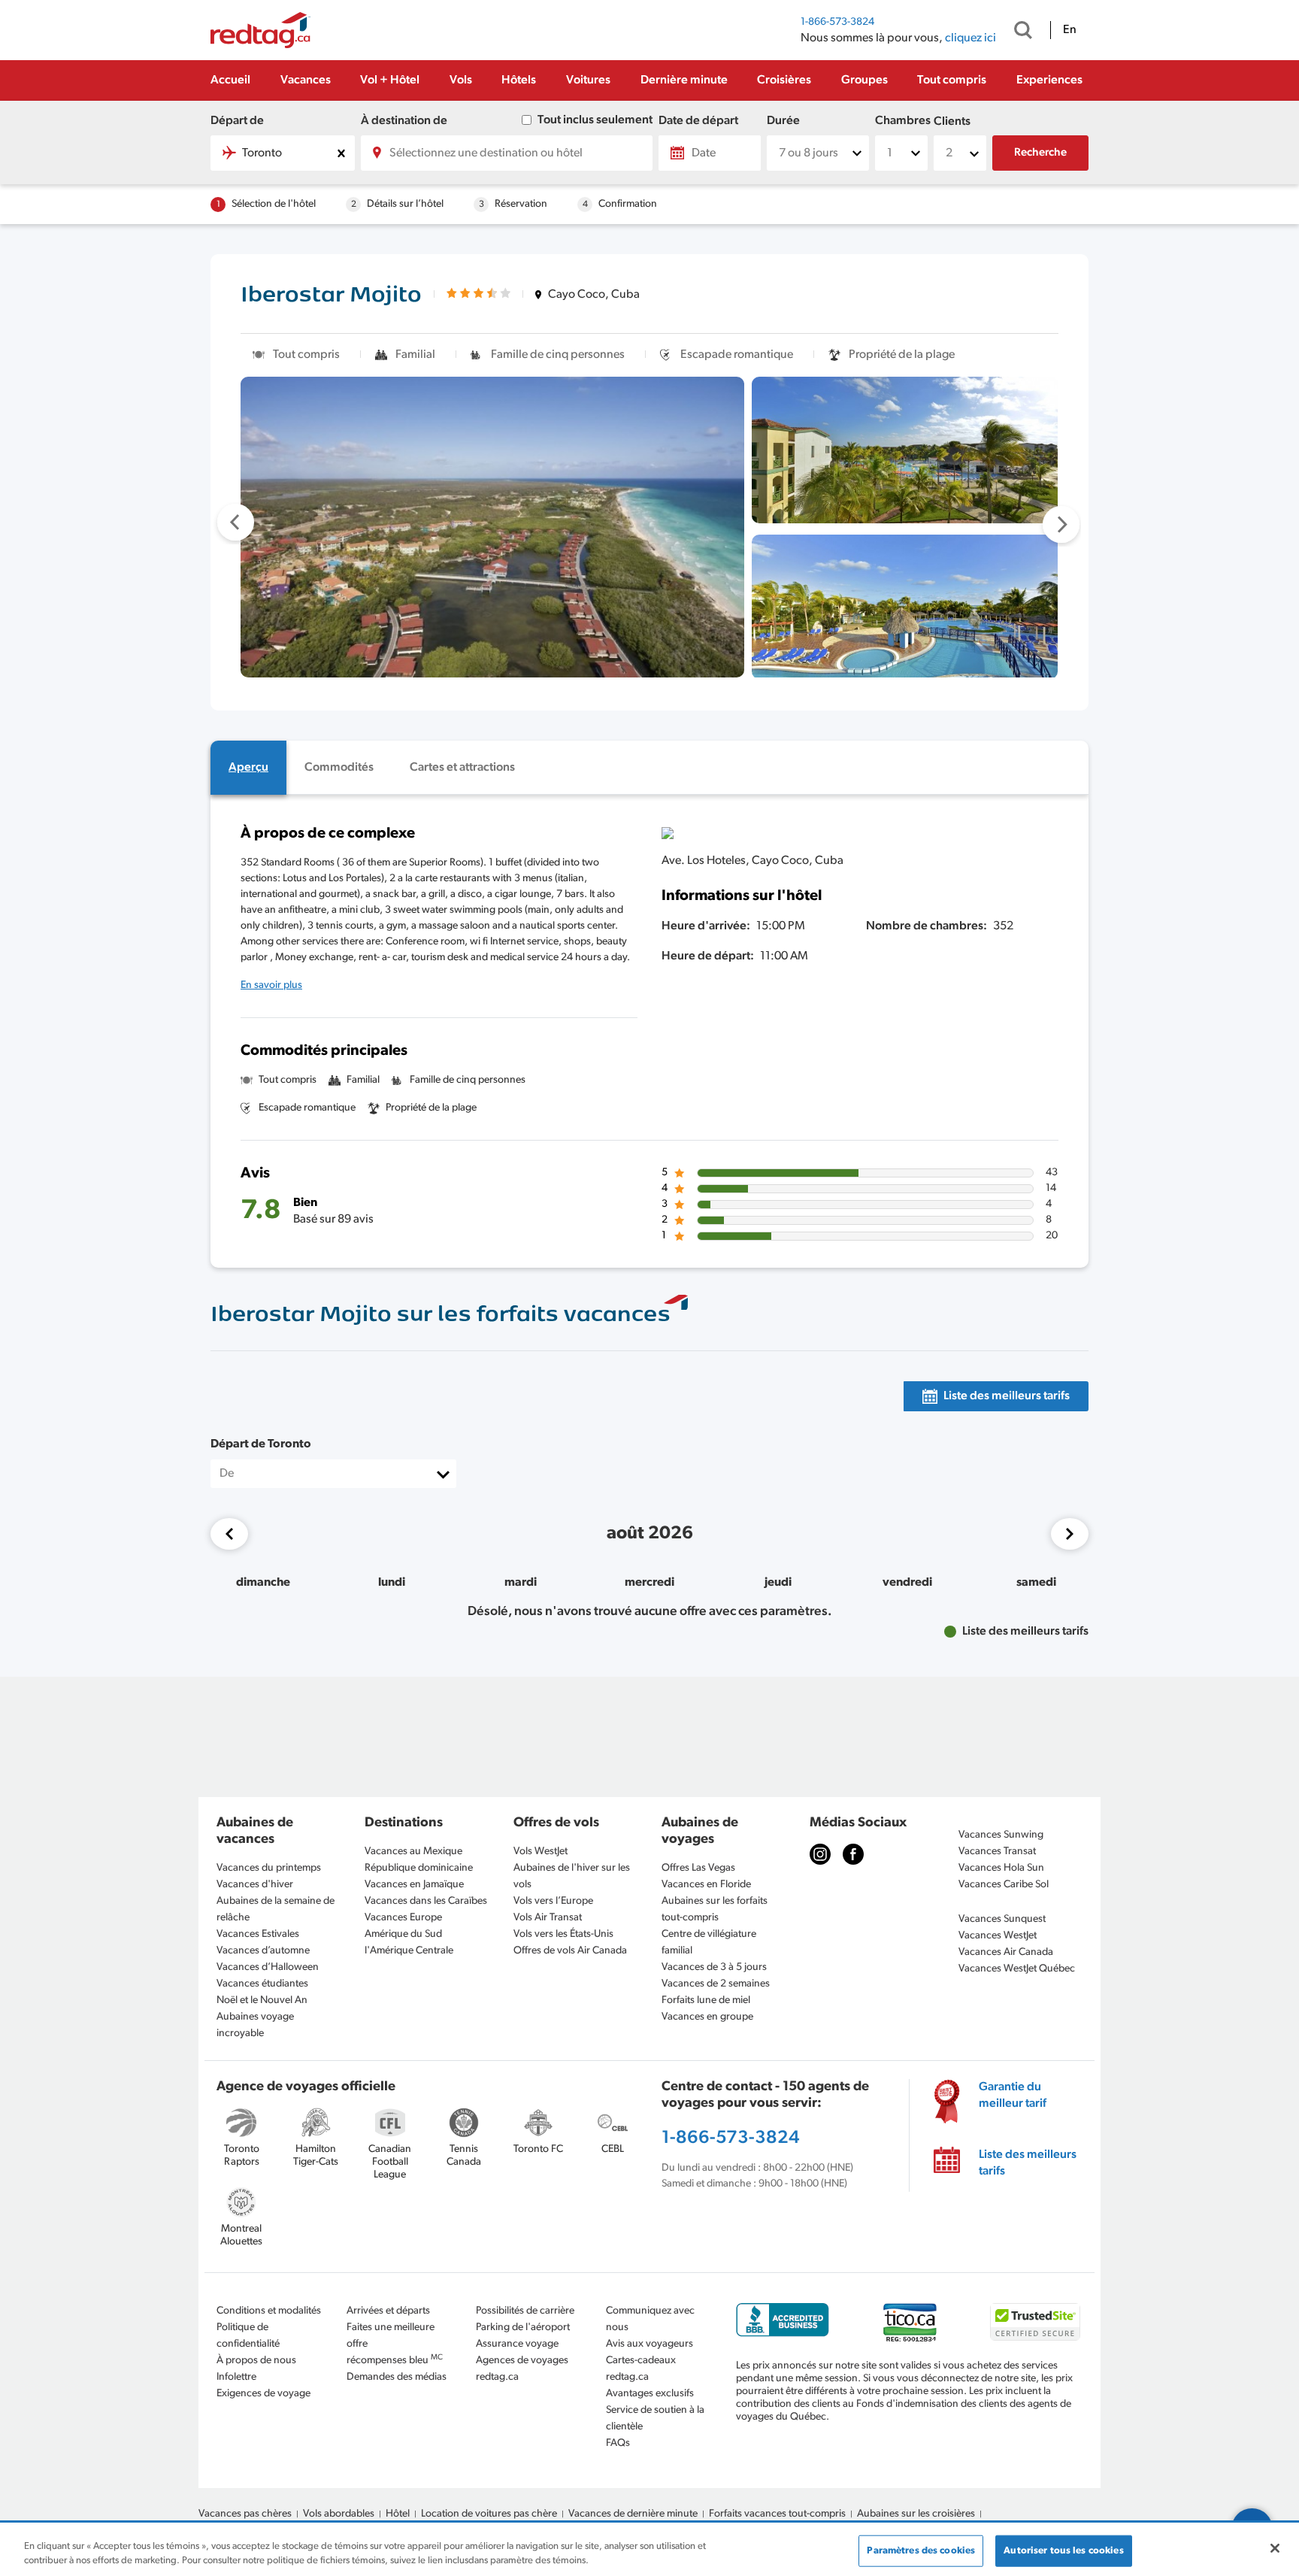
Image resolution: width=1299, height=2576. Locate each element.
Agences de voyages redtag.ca (522, 2369)
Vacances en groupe (707, 2017)
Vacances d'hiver (255, 1885)
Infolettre (236, 2377)
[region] (649, 2550)
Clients (952, 122)
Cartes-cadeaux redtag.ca (641, 2369)
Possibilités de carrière (525, 2311)
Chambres (901, 121)
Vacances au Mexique (413, 1852)
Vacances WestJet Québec (1017, 1969)
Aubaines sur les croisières (916, 2514)
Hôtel (398, 2514)
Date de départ (698, 121)
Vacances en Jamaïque (414, 1885)
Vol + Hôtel (390, 80)
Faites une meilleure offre (391, 2336)
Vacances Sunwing (1001, 1835)
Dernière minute (684, 80)
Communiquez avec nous (650, 2319)
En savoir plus (271, 985)
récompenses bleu (395, 2360)
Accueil (230, 80)
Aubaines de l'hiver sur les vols (572, 1876)
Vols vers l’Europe (553, 1901)
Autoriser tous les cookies (1063, 2551)
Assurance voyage (517, 2344)
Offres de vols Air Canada (570, 1951)
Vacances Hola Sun (1001, 1868)
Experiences (1049, 80)
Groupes (864, 80)
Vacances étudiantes (262, 1984)
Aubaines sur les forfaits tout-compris (715, 1909)
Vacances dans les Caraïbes (426, 1901)
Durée (783, 121)
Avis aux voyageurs (649, 2344)
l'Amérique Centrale (409, 1951)
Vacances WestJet (998, 1936)
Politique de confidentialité (248, 2336)
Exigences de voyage (263, 2394)
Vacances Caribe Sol (1004, 1885)
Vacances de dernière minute (633, 2514)
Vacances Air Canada (1006, 1952)
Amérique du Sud (403, 1934)
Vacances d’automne (263, 1951)
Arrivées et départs (388, 2311)
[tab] (248, 768)
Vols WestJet (540, 1852)
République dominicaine (419, 1868)
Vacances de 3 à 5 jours (714, 1967)
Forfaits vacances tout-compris (777, 2514)
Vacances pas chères (245, 2514)
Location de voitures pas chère (489, 2514)
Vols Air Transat (548, 1918)
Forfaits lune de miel (706, 2000)
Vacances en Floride (706, 1885)
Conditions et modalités (269, 2311)
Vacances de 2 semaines (716, 1984)
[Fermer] (1275, 2548)
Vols (461, 80)
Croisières (784, 80)
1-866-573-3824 (837, 22)
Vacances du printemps (269, 1868)
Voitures (588, 80)
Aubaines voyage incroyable (255, 2025)
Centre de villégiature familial (709, 1943)
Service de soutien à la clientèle (655, 2418)
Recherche (1040, 153)
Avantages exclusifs (650, 2394)
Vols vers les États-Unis (563, 1934)
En (1070, 30)
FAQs (618, 2443)
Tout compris (952, 80)
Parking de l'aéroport (523, 2327)
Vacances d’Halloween (268, 1967)
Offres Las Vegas (698, 1868)
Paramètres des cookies (921, 2551)
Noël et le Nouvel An (262, 2000)
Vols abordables (339, 2514)
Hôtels (519, 80)
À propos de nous (256, 2361)
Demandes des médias (397, 2377)
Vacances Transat (997, 1852)
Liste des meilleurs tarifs (1028, 2163)
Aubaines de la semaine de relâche (276, 1909)
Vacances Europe (403, 1918)
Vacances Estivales (258, 1934)
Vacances (306, 80)
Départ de (237, 121)
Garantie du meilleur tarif (1013, 2096)
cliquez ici (970, 38)
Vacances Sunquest (1002, 1919)
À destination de (404, 121)
